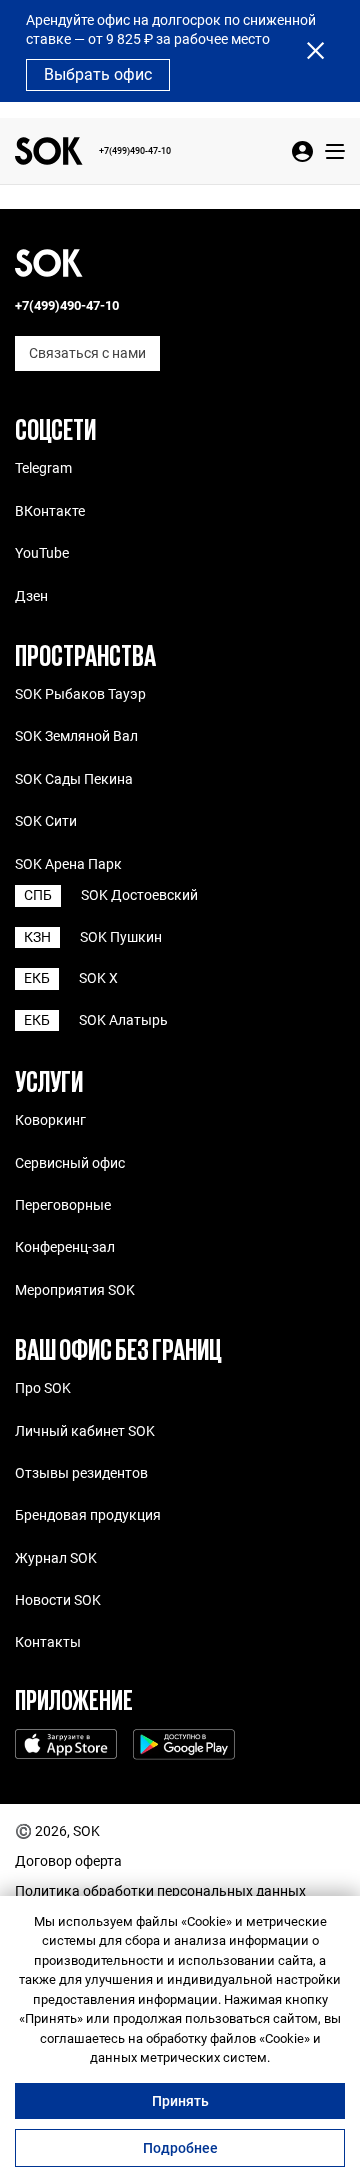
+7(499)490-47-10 (135, 151)
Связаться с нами (87, 353)
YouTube (42, 553)
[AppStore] (66, 1746)
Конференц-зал (65, 1247)
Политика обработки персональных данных (160, 1891)
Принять (180, 2101)
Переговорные (63, 1205)
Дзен (31, 596)
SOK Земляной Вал (76, 736)
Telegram (43, 468)
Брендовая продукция (88, 1515)
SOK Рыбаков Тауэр (80, 694)
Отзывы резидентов (81, 1473)
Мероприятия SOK (75, 1290)
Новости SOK (58, 1600)
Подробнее (180, 2148)
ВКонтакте (50, 511)
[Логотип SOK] (49, 151)
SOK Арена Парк (68, 864)
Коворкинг (50, 1120)
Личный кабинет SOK (85, 1431)
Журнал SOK (56, 1558)
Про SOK (43, 1388)
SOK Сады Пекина (74, 779)
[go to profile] (302, 151)
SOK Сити (46, 821)
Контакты (48, 1642)
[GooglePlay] (184, 1746)
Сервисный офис (70, 1163)
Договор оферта (68, 1861)
